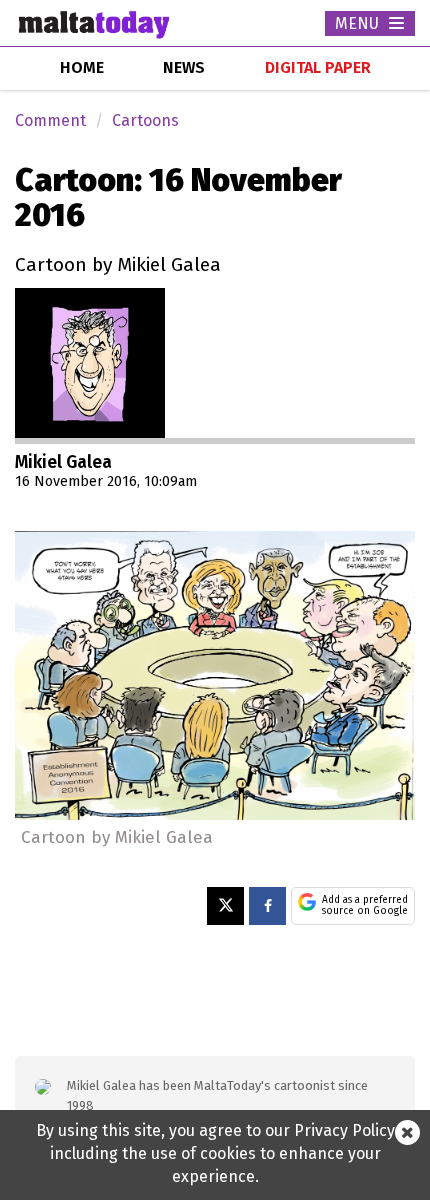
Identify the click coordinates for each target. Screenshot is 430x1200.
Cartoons (145, 120)
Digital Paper (318, 67)
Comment (50, 120)
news (184, 67)
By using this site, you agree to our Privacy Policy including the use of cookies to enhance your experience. (215, 1153)
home (82, 67)
